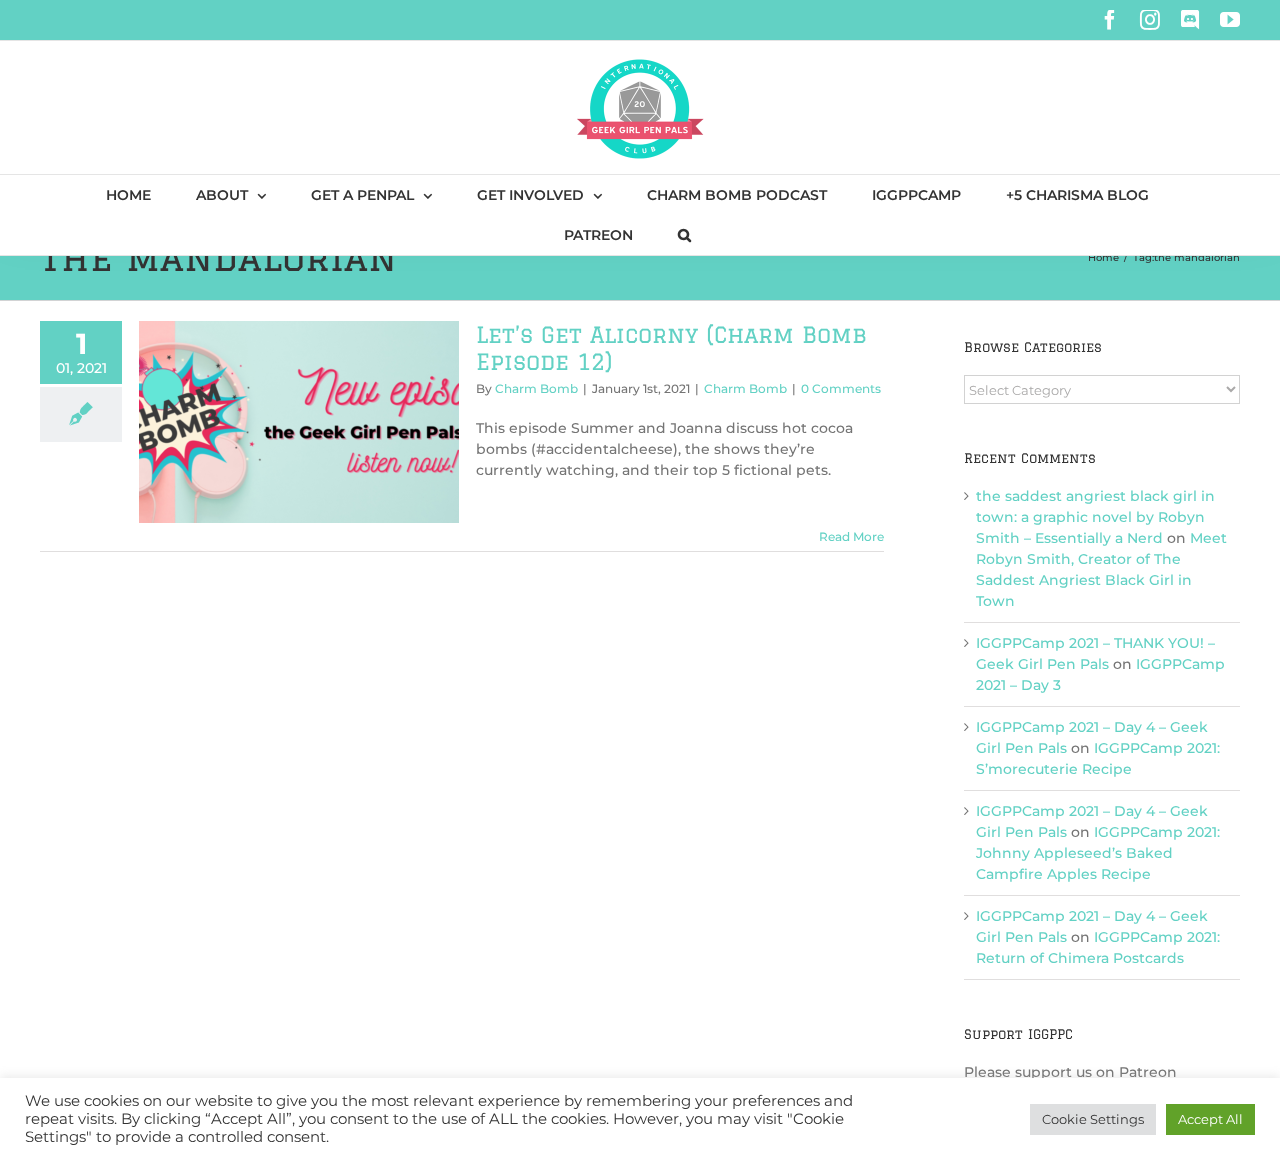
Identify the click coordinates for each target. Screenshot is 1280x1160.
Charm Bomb (536, 388)
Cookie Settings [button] (1093, 1119)
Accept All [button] (1210, 1119)
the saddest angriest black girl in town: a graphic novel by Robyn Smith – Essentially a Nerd (1095, 517)
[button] (684, 235)
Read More (851, 536)
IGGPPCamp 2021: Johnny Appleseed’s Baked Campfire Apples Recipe (1098, 853)
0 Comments (841, 388)
